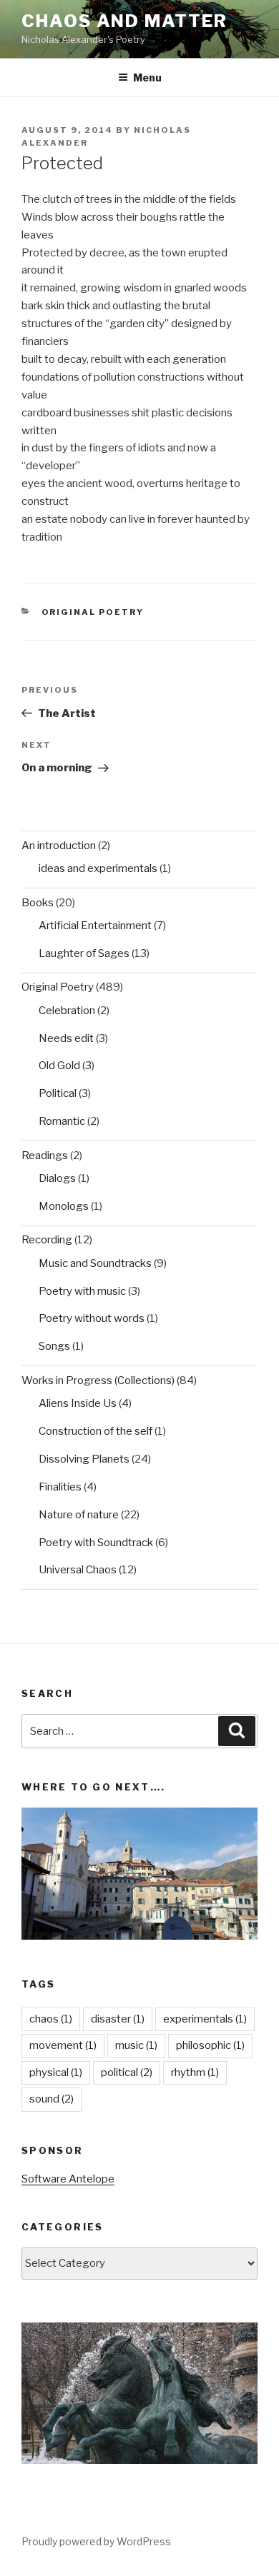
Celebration (67, 1011)
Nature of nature (79, 1515)
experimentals (205, 2019)
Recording (47, 1240)
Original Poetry (93, 612)
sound (52, 2099)
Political (58, 1093)
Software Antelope (68, 2179)
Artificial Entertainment (95, 926)
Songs (54, 1346)
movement (63, 2045)
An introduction (59, 846)
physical (56, 2073)
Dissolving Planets (84, 1459)
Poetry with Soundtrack (96, 1543)
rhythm (195, 2073)
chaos (51, 2019)
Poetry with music (82, 1291)
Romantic (62, 1121)
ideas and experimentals (98, 868)
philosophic (210, 2045)
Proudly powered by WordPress (96, 2541)
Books (38, 903)
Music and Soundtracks (95, 1263)
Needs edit (66, 1038)
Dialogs (57, 1178)
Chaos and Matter (124, 21)
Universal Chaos (78, 1570)
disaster (118, 2019)
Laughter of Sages (84, 953)
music (136, 2045)
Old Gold (59, 1066)
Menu (147, 77)
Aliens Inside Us (78, 1403)
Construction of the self (96, 1431)
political (127, 2073)
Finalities (60, 1487)
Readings (45, 1156)
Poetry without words (92, 1318)
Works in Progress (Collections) (98, 1380)
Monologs (64, 1206)
